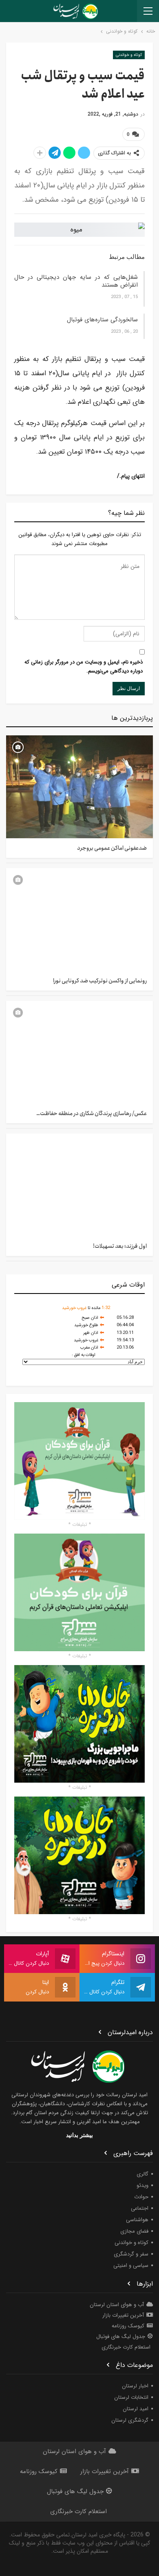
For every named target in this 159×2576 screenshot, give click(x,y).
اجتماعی (140, 2208)
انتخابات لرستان (131, 2397)
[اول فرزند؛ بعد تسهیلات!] (79, 1185)
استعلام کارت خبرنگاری (126, 2347)
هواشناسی (137, 2220)
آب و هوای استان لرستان (117, 2305)
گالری (142, 2174)
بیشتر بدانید (79, 2135)
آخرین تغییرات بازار (123, 2315)
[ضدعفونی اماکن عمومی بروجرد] (79, 787)
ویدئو (142, 2185)
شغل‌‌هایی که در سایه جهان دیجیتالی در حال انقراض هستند (76, 281)
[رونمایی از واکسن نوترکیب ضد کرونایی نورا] (79, 920)
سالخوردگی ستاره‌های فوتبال (102, 320)
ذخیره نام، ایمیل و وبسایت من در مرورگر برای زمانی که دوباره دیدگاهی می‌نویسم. (84, 667)
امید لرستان (136, 2409)
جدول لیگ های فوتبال (121, 2337)
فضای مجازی (134, 2231)
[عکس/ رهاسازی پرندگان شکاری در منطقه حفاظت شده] (79, 1052)
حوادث (141, 2197)
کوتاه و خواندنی (129, 55)
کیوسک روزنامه (128, 2326)
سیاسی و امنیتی (131, 2265)
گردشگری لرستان (130, 2420)
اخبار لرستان (135, 2386)
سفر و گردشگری (131, 2254)
